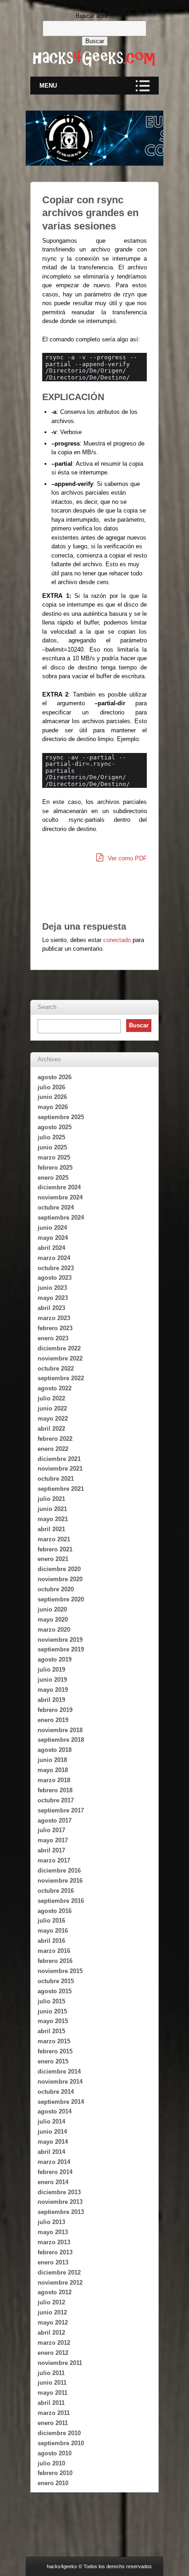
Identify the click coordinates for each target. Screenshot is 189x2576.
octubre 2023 (56, 1268)
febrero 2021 (55, 1549)
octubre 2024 (56, 1207)
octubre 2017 (56, 1800)
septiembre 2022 (61, 1378)
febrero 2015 (55, 2051)
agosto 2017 (55, 1820)
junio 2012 (52, 2312)
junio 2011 (52, 2383)
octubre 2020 (56, 1589)
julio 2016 (51, 1921)
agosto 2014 (55, 2111)
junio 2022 (52, 1408)
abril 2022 (51, 1429)
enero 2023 (53, 1338)
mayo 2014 (53, 2142)
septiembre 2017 (61, 1810)
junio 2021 (52, 1509)
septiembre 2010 (61, 2443)
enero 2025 (53, 1178)
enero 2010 (53, 2483)
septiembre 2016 (61, 1901)
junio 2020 (52, 1609)
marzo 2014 (54, 2162)
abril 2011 (51, 2403)
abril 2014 (51, 2152)
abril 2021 (51, 1529)
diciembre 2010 (59, 2433)
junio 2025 (52, 1147)
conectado (117, 940)
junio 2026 (52, 1097)
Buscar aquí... (94, 16)
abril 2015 (51, 2031)
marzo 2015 (54, 2041)
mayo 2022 (53, 1419)
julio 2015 (51, 2001)
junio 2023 (52, 1288)
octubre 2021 (56, 1479)
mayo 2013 (53, 2232)
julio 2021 (51, 1499)
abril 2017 (51, 1850)
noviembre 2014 (60, 2082)
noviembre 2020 (60, 1579)
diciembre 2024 (59, 1187)
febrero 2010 (55, 2473)
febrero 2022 (55, 1439)
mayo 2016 (53, 1931)
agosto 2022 (55, 1388)
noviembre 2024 (60, 1197)
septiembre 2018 (61, 1740)
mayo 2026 (53, 1107)
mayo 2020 (53, 1620)
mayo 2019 (53, 1690)
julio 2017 (51, 1830)
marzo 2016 (54, 1951)
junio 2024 (52, 1228)
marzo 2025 (54, 1157)
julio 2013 (51, 2222)
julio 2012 (51, 2302)
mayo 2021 (53, 1519)
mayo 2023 (53, 1298)
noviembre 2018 (60, 1730)
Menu (48, 86)
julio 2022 (51, 1398)
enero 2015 (53, 2061)
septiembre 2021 (61, 1489)
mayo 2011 (53, 2393)
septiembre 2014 (61, 2102)
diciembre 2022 (59, 1348)
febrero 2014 (55, 2172)
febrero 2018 (55, 1790)
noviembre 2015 (60, 1971)
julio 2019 (51, 1670)
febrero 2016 (55, 1961)
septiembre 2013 (61, 2212)
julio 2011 (51, 2373)
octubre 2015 (56, 1981)
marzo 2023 (54, 1318)
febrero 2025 (55, 1168)
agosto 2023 (55, 1278)
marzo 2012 (54, 2343)
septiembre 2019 (61, 1649)
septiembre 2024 (61, 1218)
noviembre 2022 (60, 1358)
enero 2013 (53, 2262)
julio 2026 (51, 1087)
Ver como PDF (126, 858)
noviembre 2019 (60, 1640)
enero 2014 (53, 2182)
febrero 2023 (55, 1328)
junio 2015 (52, 2011)
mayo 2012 (53, 2322)
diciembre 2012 (59, 2272)
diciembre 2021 (59, 1459)
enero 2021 (53, 1559)
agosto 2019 (55, 1659)
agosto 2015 (55, 1991)
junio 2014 (52, 2132)
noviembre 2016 (60, 1881)
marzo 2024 (54, 1258)
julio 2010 (51, 2463)
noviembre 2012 (60, 2283)
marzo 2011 (54, 2413)
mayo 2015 (53, 2021)
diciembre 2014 (59, 2071)
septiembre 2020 (61, 1599)
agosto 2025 (55, 1127)
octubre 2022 (56, 1369)
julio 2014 (51, 2122)
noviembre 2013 (60, 2202)
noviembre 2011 (60, 2363)
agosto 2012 (55, 2292)
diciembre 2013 (59, 2192)
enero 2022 (53, 1449)
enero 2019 (53, 1720)
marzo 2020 (54, 1630)
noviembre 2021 (60, 1469)
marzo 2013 (54, 2242)
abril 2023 (51, 1308)
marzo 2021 (54, 1539)
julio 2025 (51, 1137)
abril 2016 (51, 1941)
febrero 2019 (55, 1710)
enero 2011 (53, 2423)
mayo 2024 (53, 1238)
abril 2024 (51, 1248)
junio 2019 (52, 1680)
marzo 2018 (54, 1780)
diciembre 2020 (59, 1569)
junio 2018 (52, 1760)
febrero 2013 (55, 2252)
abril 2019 (51, 1700)
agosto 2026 (55, 1077)
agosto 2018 (55, 1750)
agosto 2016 (55, 1911)
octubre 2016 (56, 1891)
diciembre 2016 (59, 1871)
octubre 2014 (56, 2092)
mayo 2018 (53, 1770)
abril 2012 (51, 2333)
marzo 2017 (54, 1860)
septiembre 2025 (61, 1117)
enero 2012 (53, 2353)
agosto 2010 (55, 2453)
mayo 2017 (53, 1840)
